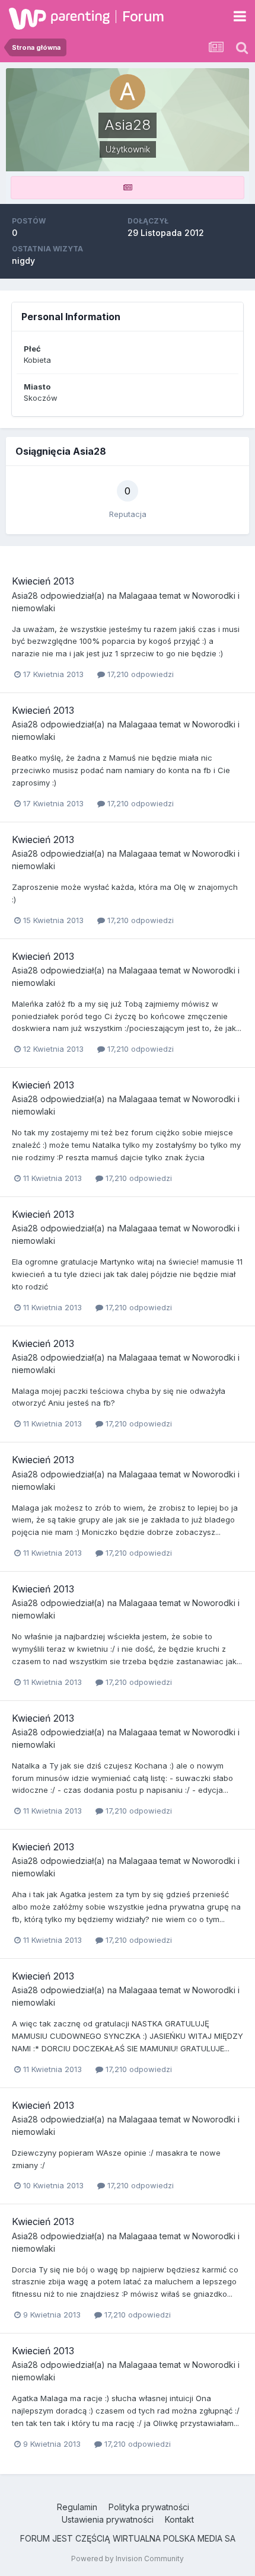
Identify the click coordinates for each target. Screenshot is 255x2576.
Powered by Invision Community (128, 2559)
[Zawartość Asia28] (128, 188)
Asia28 (25, 596)
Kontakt (179, 2519)
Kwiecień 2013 (43, 581)
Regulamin (77, 2507)
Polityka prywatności (149, 2507)
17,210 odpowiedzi (139, 674)
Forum (143, 16)
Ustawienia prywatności (108, 2519)
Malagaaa (138, 596)
